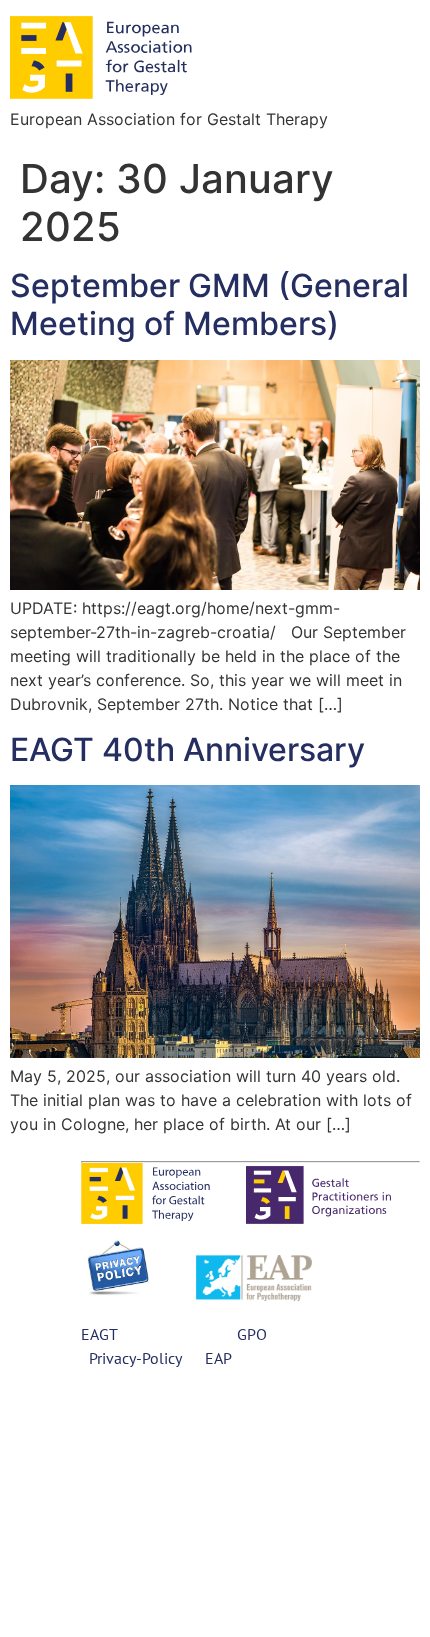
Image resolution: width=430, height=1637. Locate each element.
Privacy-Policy (135, 1358)
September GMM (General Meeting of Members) (209, 304)
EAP (216, 1358)
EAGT (99, 1334)
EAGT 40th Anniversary (187, 749)
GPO (252, 1334)
